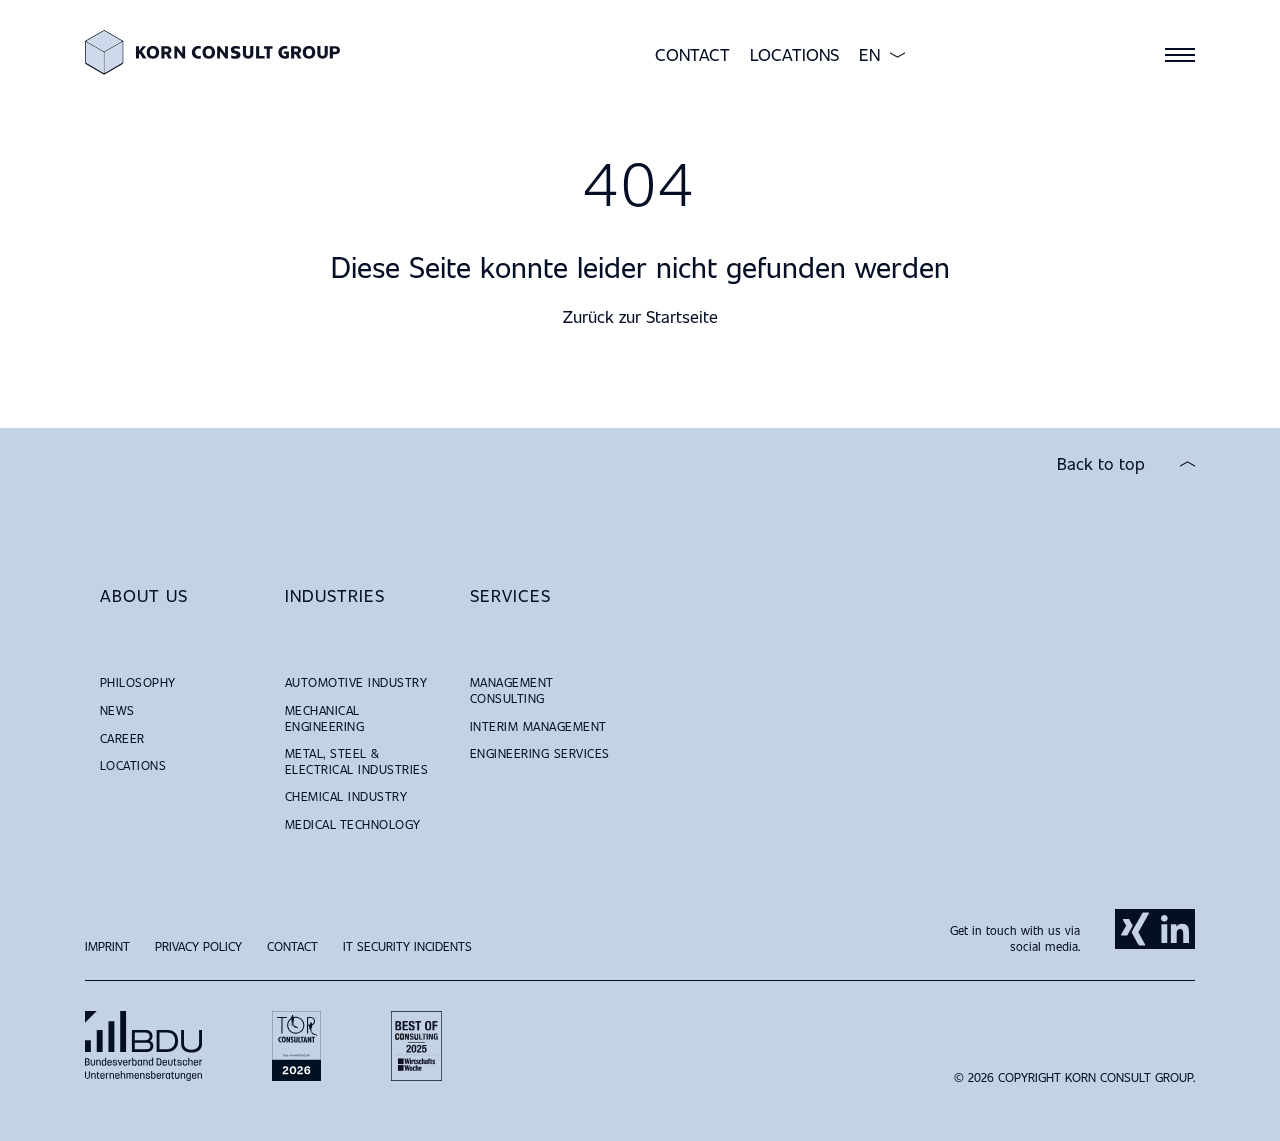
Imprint (107, 946)
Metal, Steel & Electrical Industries (356, 761)
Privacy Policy (198, 946)
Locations (794, 54)
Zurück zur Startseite (640, 316)
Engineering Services (540, 753)
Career (122, 738)
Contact (692, 54)
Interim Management (538, 726)
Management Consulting (512, 690)
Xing (1135, 929)
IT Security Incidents (407, 946)
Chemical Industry (346, 796)
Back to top (1101, 464)
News (117, 710)
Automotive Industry (356, 682)
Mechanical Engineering (324, 718)
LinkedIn (1175, 929)
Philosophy (138, 682)
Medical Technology (353, 824)
